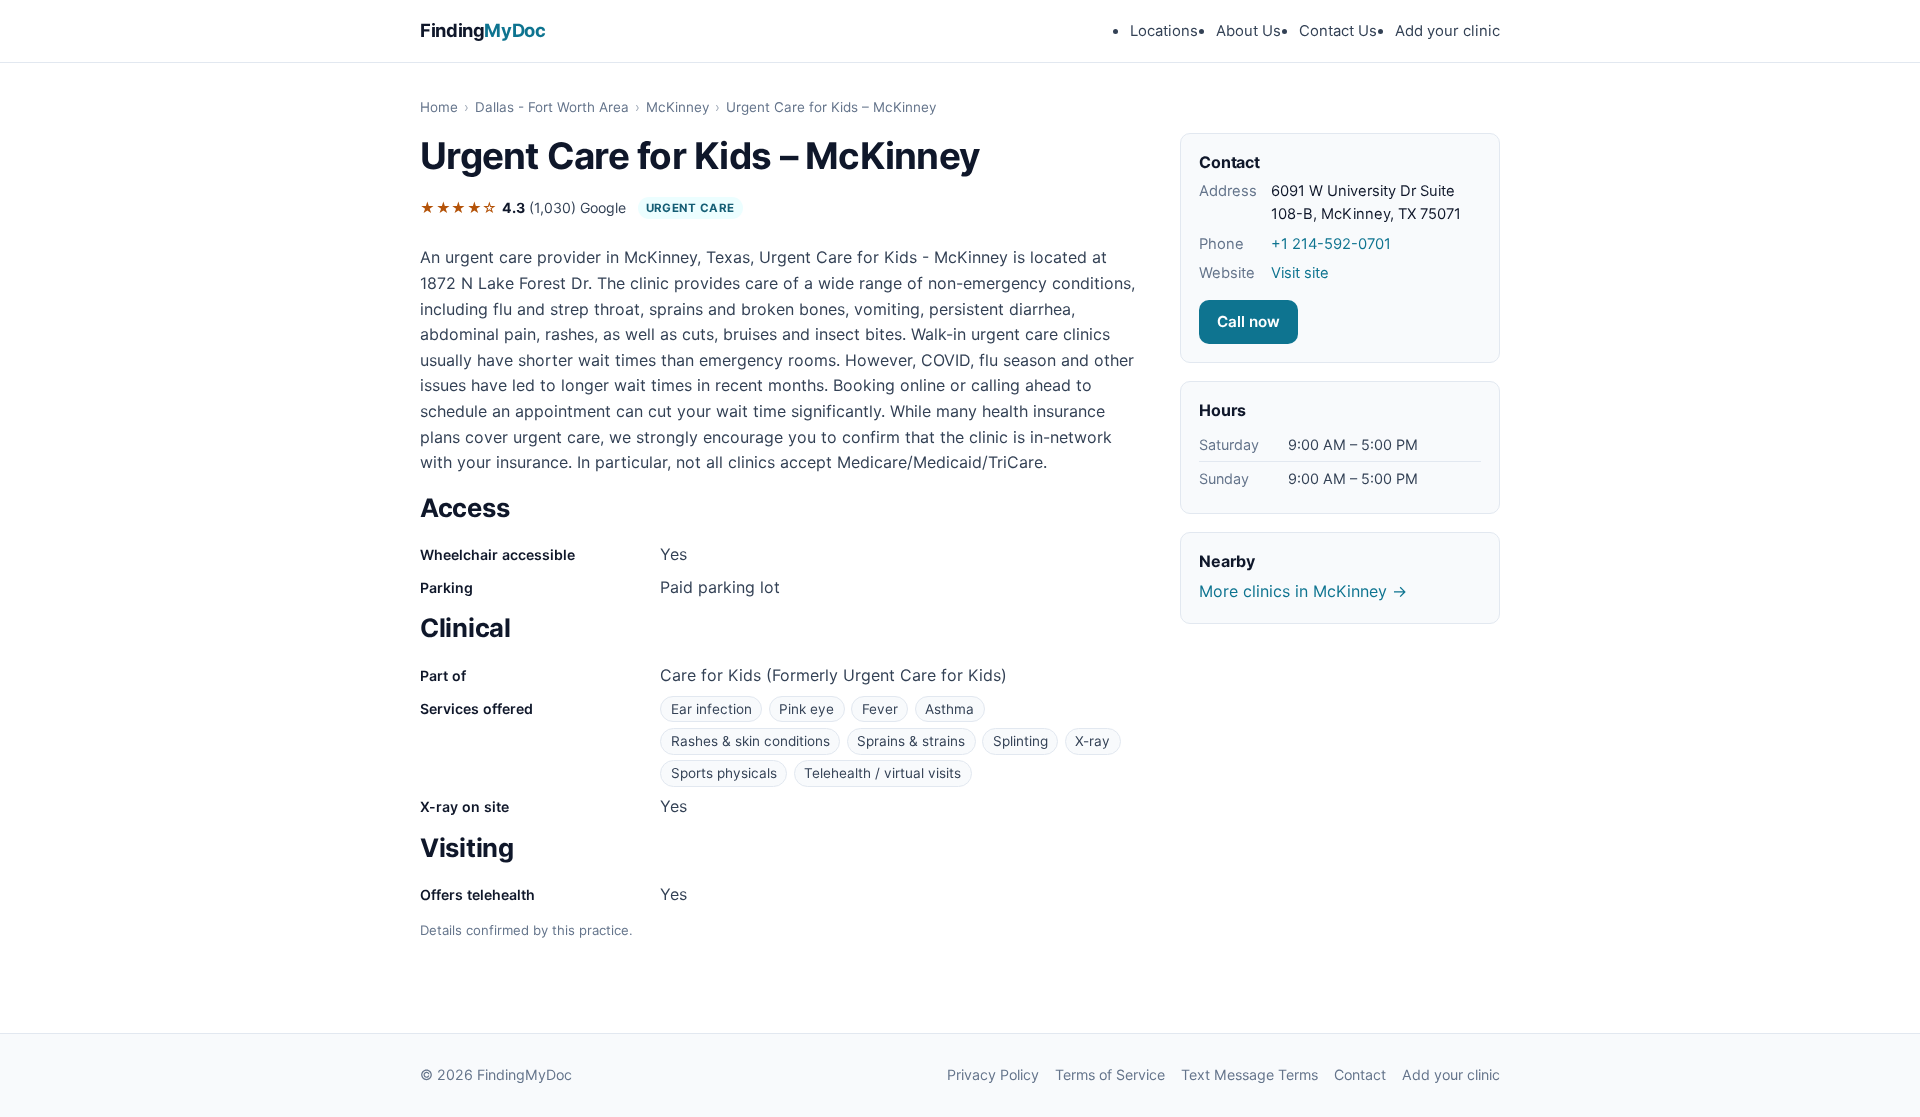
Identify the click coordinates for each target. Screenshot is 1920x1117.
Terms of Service (1110, 1074)
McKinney (677, 107)
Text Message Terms (1249, 1074)
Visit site (1300, 273)
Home (439, 107)
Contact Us (1338, 31)
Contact (1360, 1074)
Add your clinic (1447, 31)
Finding (483, 30)
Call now (1248, 321)
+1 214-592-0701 (1331, 244)
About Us (1248, 31)
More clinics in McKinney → (1303, 591)
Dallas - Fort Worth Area (552, 107)
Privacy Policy (993, 1074)
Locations (1164, 31)
